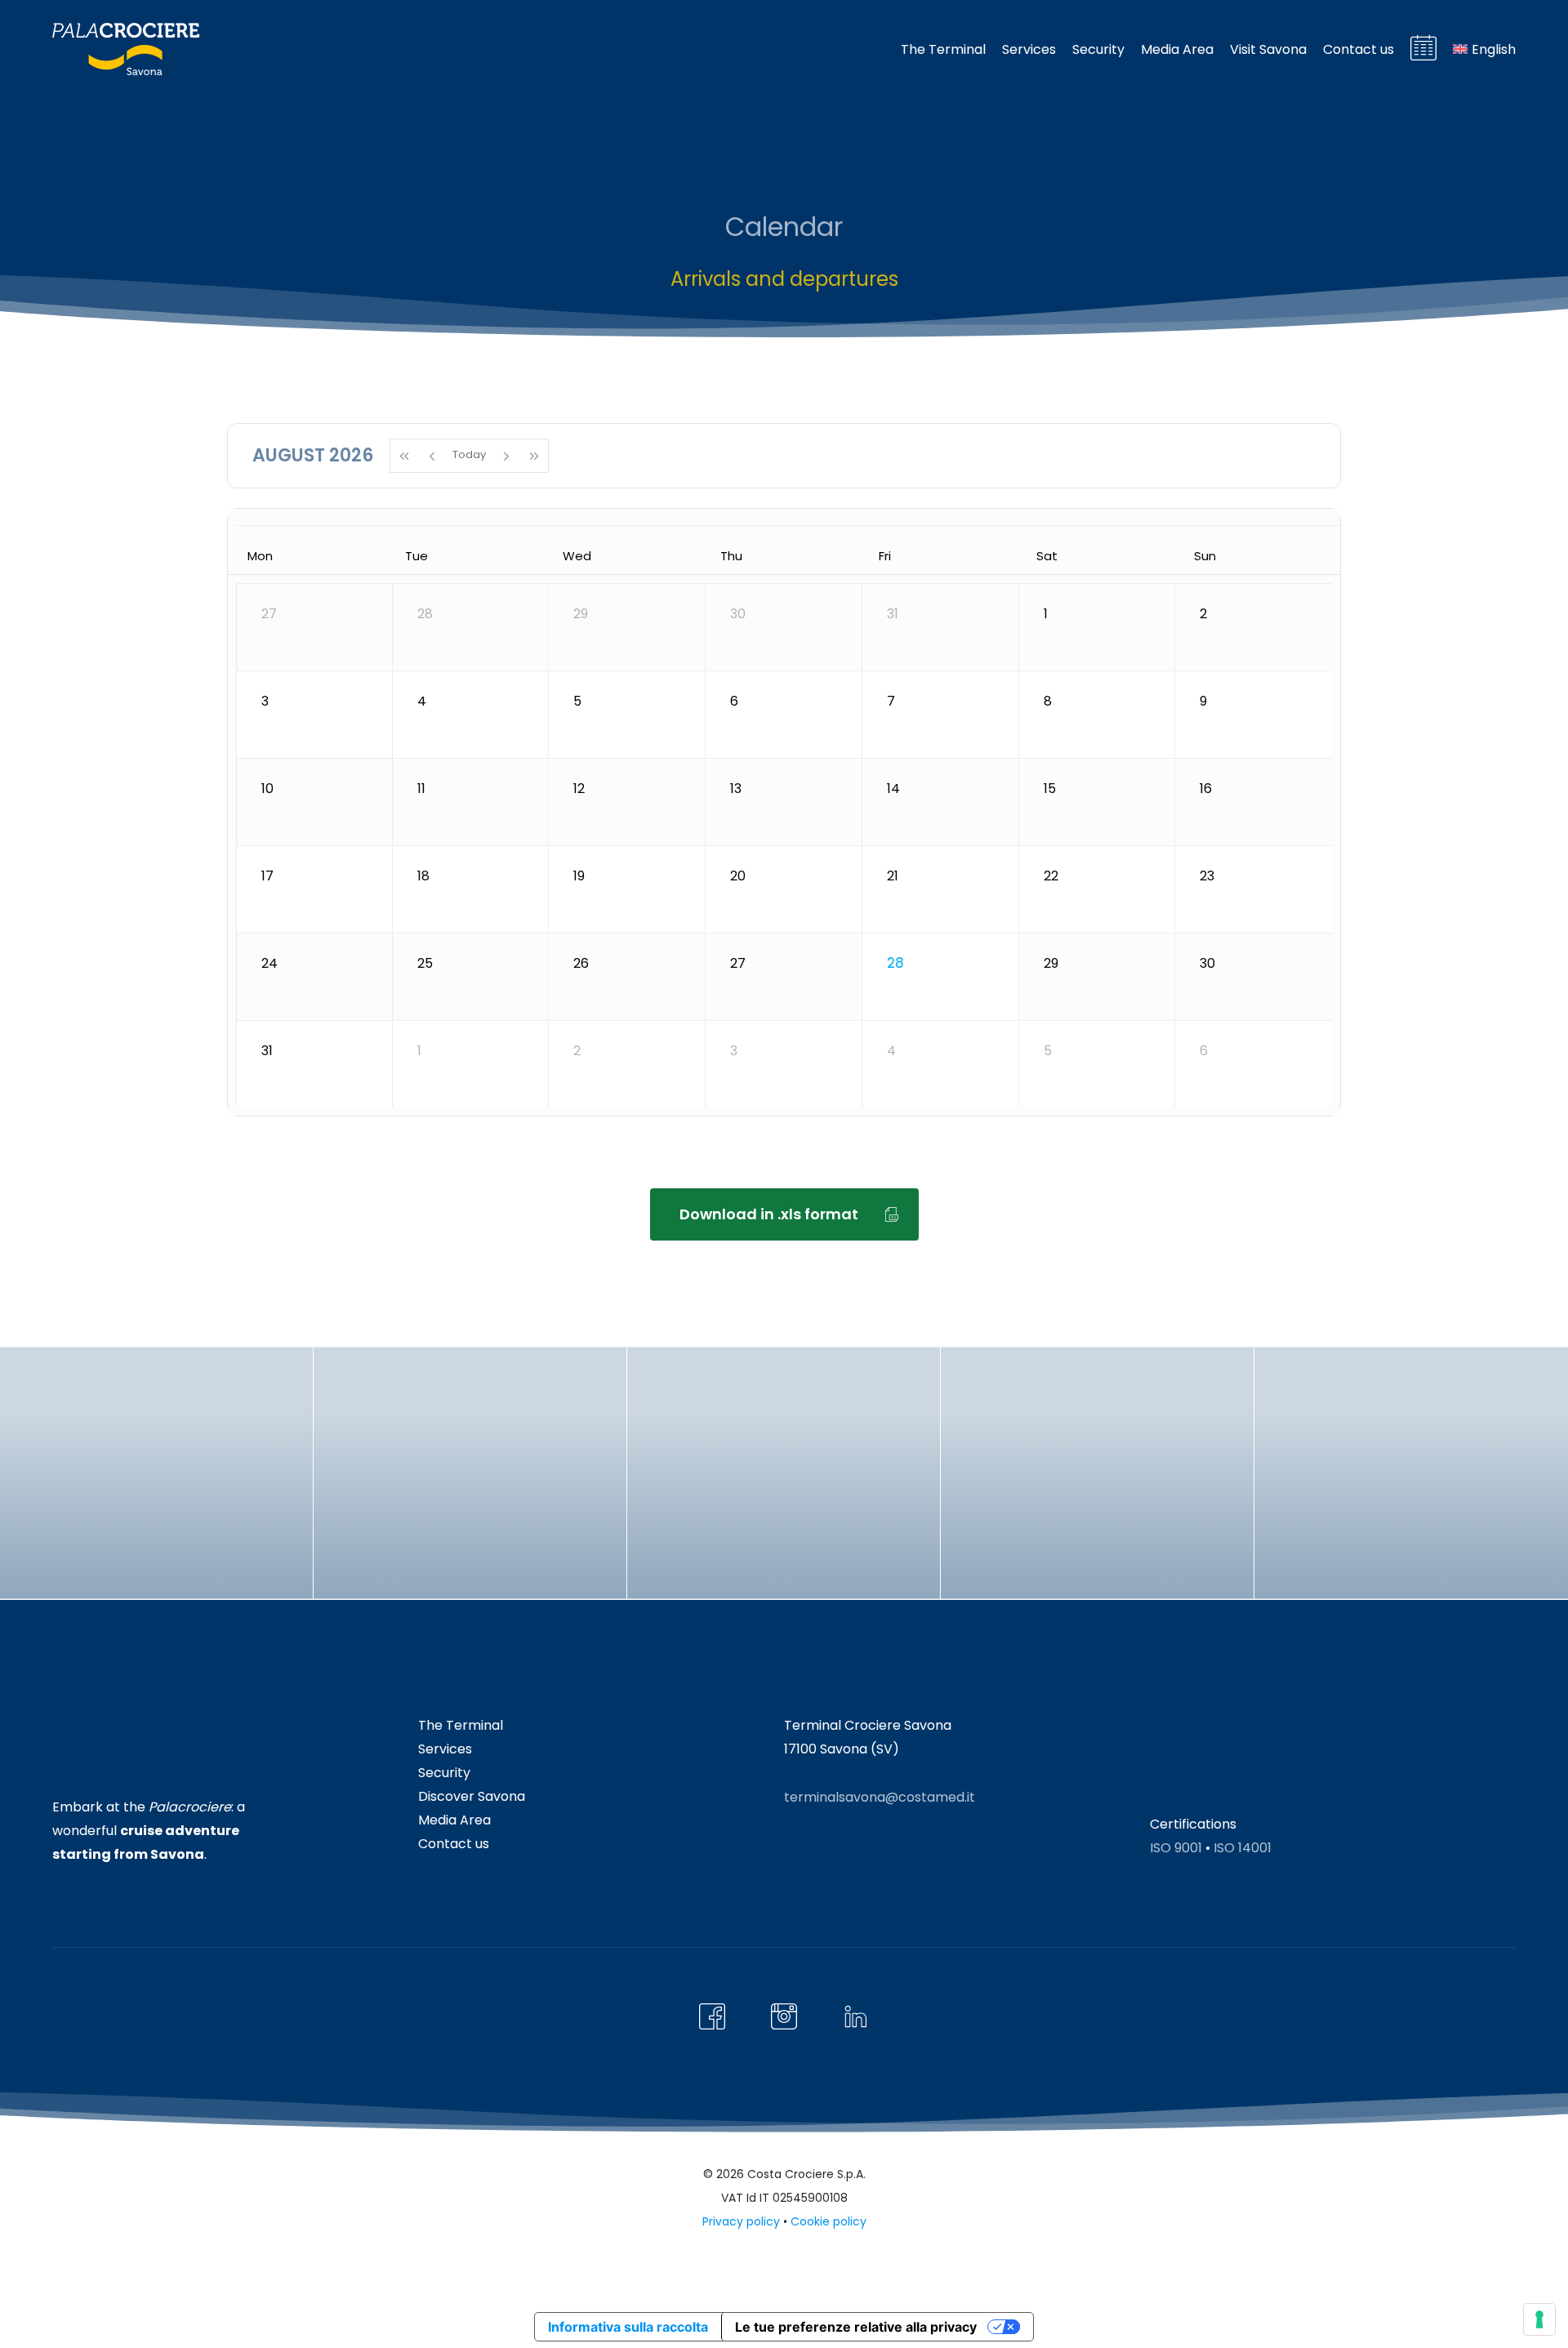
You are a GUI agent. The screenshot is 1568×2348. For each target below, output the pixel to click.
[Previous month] (432, 456)
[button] (784, 1214)
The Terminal (461, 1725)
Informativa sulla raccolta (628, 2327)
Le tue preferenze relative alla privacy (856, 2327)
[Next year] (535, 456)
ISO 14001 (1243, 1848)
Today (469, 454)
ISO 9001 (1176, 1848)
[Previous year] (404, 456)
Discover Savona (472, 1796)
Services (445, 1749)
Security (444, 1773)
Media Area (454, 1820)
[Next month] (506, 456)
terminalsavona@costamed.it (880, 1797)
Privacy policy (741, 2221)
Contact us (454, 1844)
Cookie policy (829, 2221)
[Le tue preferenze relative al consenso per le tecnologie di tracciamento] (1539, 2319)
